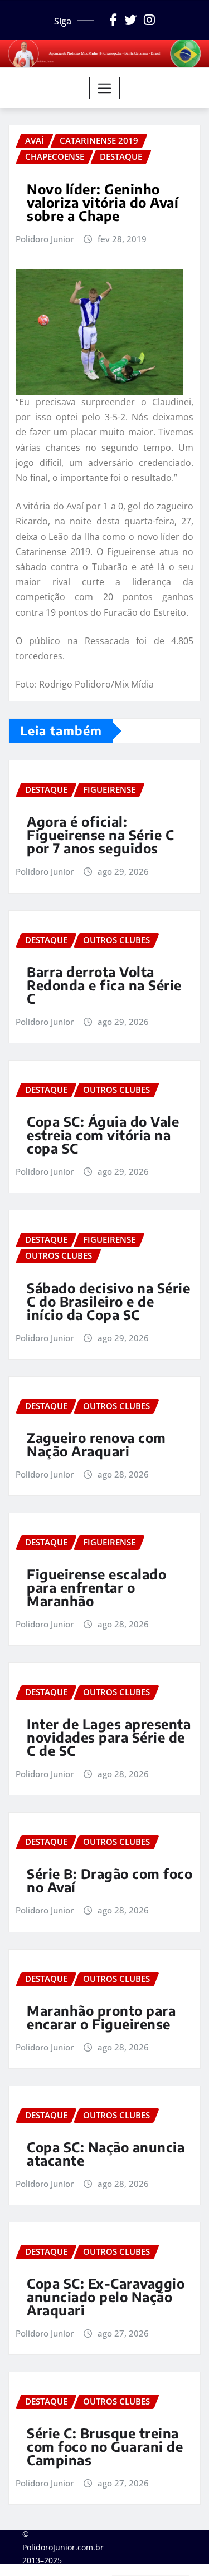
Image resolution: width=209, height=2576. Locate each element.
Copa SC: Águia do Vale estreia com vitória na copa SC (103, 1135)
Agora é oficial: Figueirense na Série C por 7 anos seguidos (100, 835)
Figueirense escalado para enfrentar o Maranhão (96, 1587)
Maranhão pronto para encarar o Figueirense (101, 2017)
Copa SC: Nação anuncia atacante (106, 2153)
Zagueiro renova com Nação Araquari (96, 1444)
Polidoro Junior (45, 239)
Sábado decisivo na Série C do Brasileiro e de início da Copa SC (108, 1301)
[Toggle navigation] (104, 88)
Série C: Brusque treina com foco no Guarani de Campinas (105, 2446)
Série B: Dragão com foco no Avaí (110, 1880)
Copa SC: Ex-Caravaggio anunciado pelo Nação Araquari (106, 2297)
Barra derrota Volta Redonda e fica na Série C (104, 985)
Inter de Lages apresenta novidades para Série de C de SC (109, 1737)
